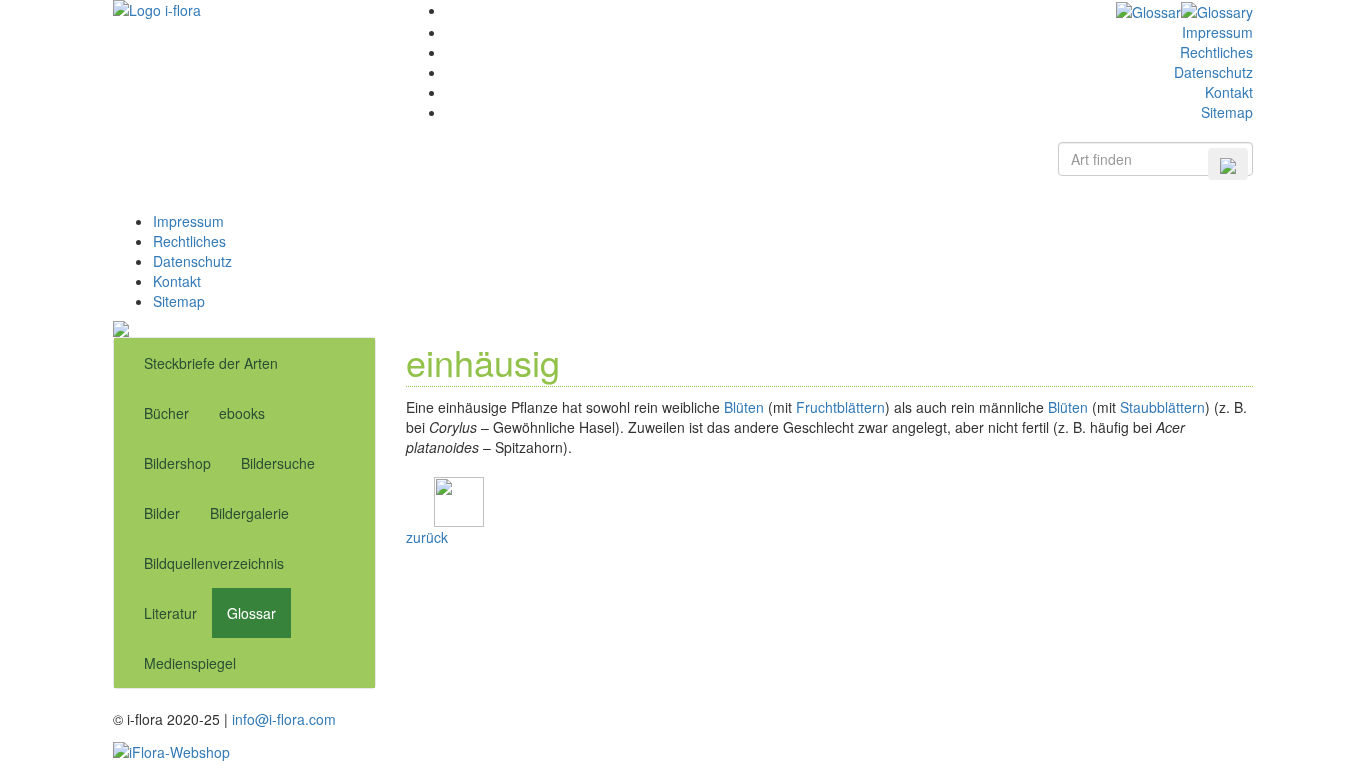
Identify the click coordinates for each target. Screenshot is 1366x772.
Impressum (1217, 32)
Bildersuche (278, 463)
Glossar (251, 613)
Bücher (166, 413)
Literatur (170, 613)
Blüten (744, 407)
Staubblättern (1162, 407)
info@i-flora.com (284, 719)
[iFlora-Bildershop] (171, 749)
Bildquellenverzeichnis (214, 563)
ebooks (242, 413)
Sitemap (1227, 112)
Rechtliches (1216, 52)
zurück (427, 537)
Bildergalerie (249, 513)
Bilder (162, 513)
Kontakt (1229, 92)
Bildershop (177, 463)
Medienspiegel (190, 663)
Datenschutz (1213, 72)
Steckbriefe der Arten (211, 363)
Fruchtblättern (840, 407)
